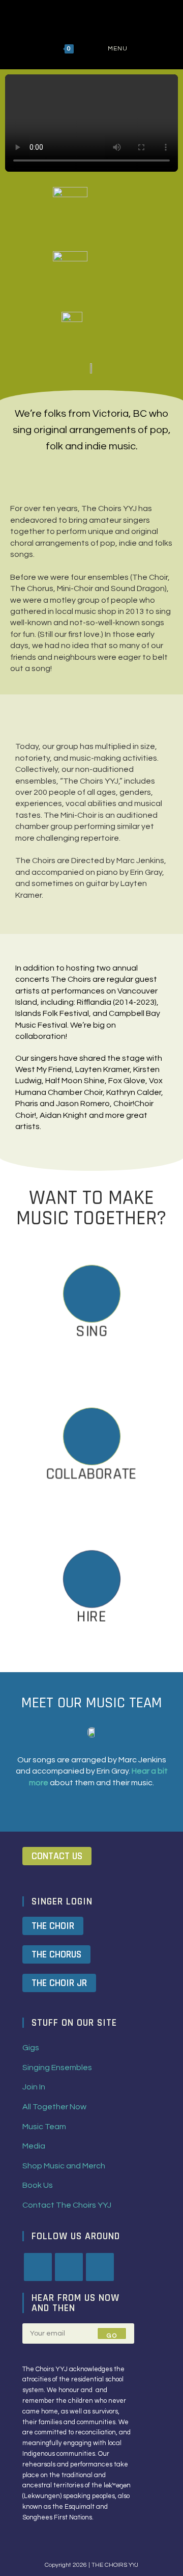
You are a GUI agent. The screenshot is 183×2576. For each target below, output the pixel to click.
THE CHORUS (56, 1954)
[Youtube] (100, 2267)
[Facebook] (38, 2267)
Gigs (31, 2048)
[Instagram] (69, 2267)
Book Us (38, 2185)
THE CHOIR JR (59, 1983)
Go (112, 2336)
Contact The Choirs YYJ (67, 2205)
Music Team (44, 2127)
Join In (34, 2087)
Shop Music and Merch (64, 2166)
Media (34, 2146)
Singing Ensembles (57, 2068)
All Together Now (54, 2107)
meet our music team (92, 1703)
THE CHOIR (53, 1926)
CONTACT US (57, 1856)
